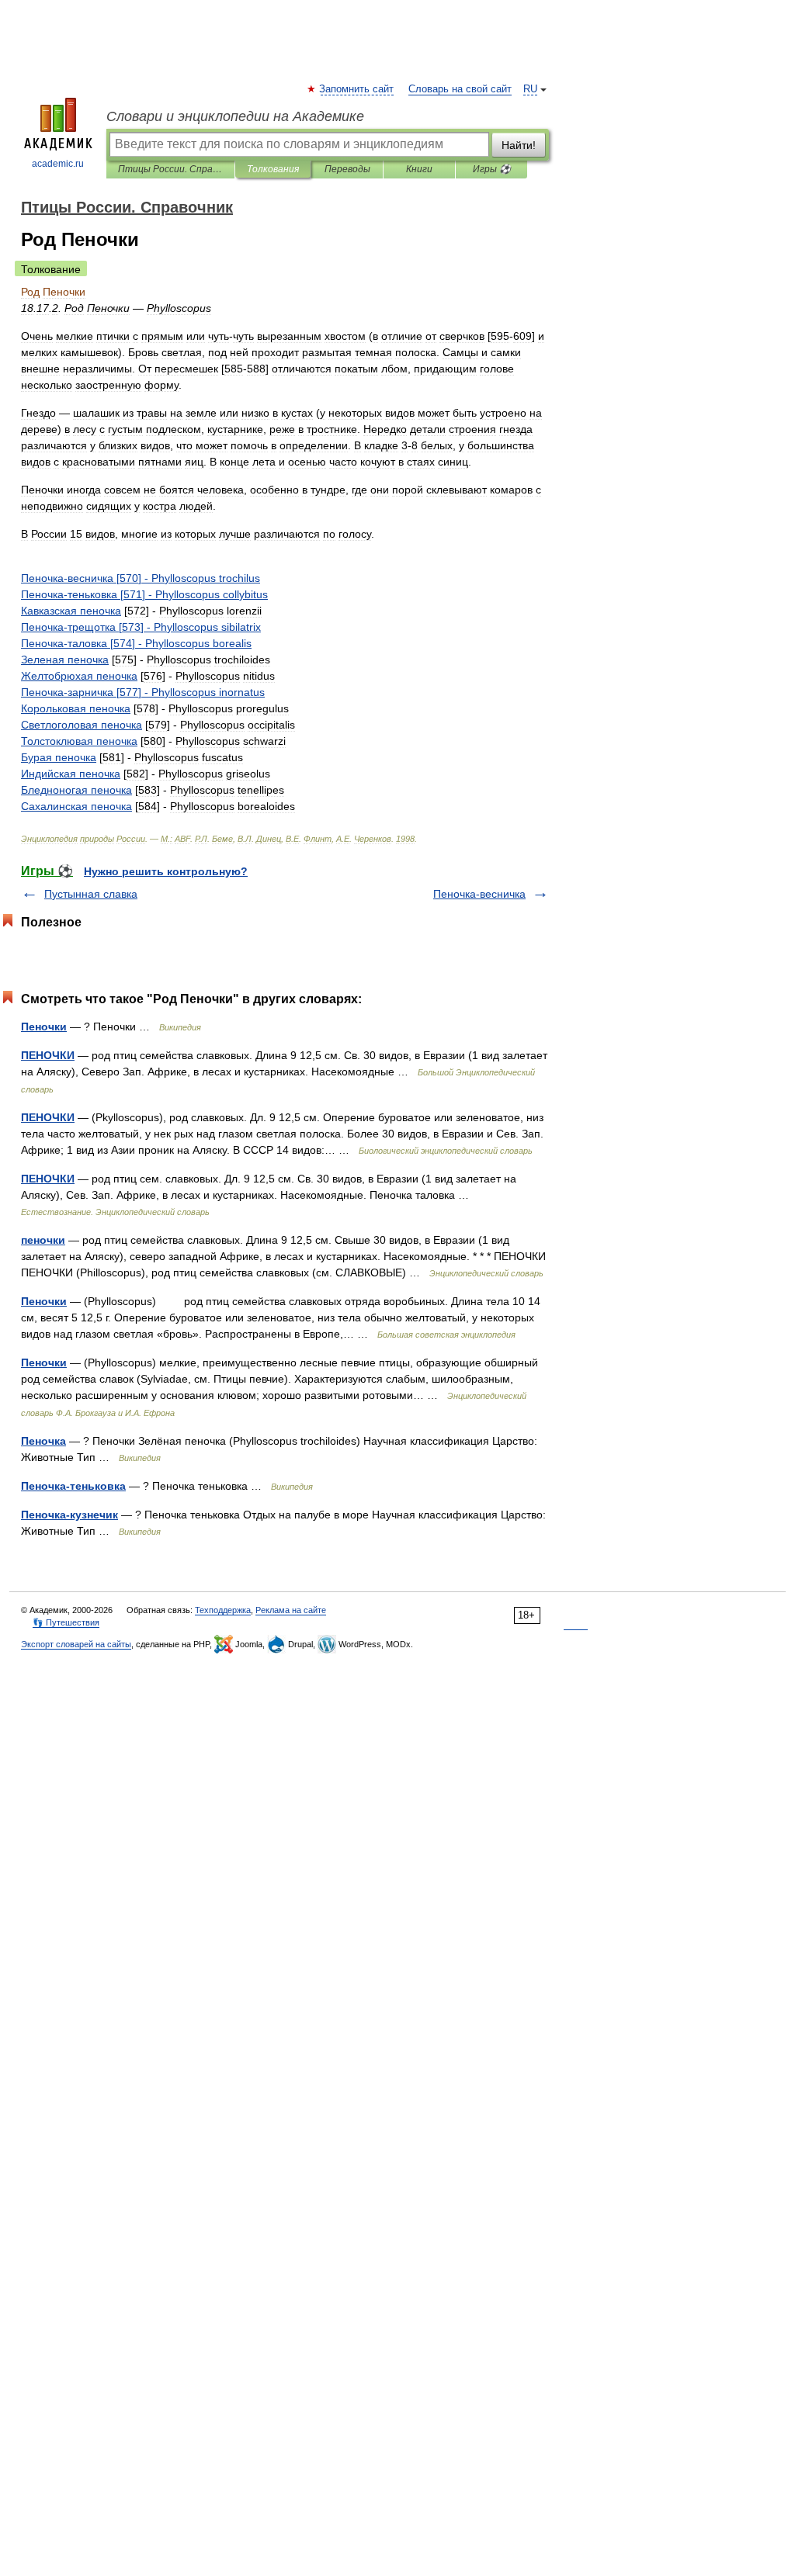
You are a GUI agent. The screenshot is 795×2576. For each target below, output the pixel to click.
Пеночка (43, 1441)
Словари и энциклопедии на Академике (235, 116)
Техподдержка (223, 1610)
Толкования (273, 169)
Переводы (347, 169)
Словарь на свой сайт (460, 89)
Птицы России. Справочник (170, 169)
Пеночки (44, 1027)
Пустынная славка (91, 894)
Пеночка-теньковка (73, 1486)
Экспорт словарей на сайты (76, 1644)
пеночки (43, 1240)
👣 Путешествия (66, 1622)
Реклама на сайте (291, 1610)
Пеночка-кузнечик (69, 1515)
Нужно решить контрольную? (166, 871)
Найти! (519, 145)
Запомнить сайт (357, 89)
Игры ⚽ (492, 169)
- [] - (141, 578)
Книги (419, 169)
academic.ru (58, 164)
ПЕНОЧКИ (48, 1055)
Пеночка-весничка (479, 894)
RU (530, 89)
